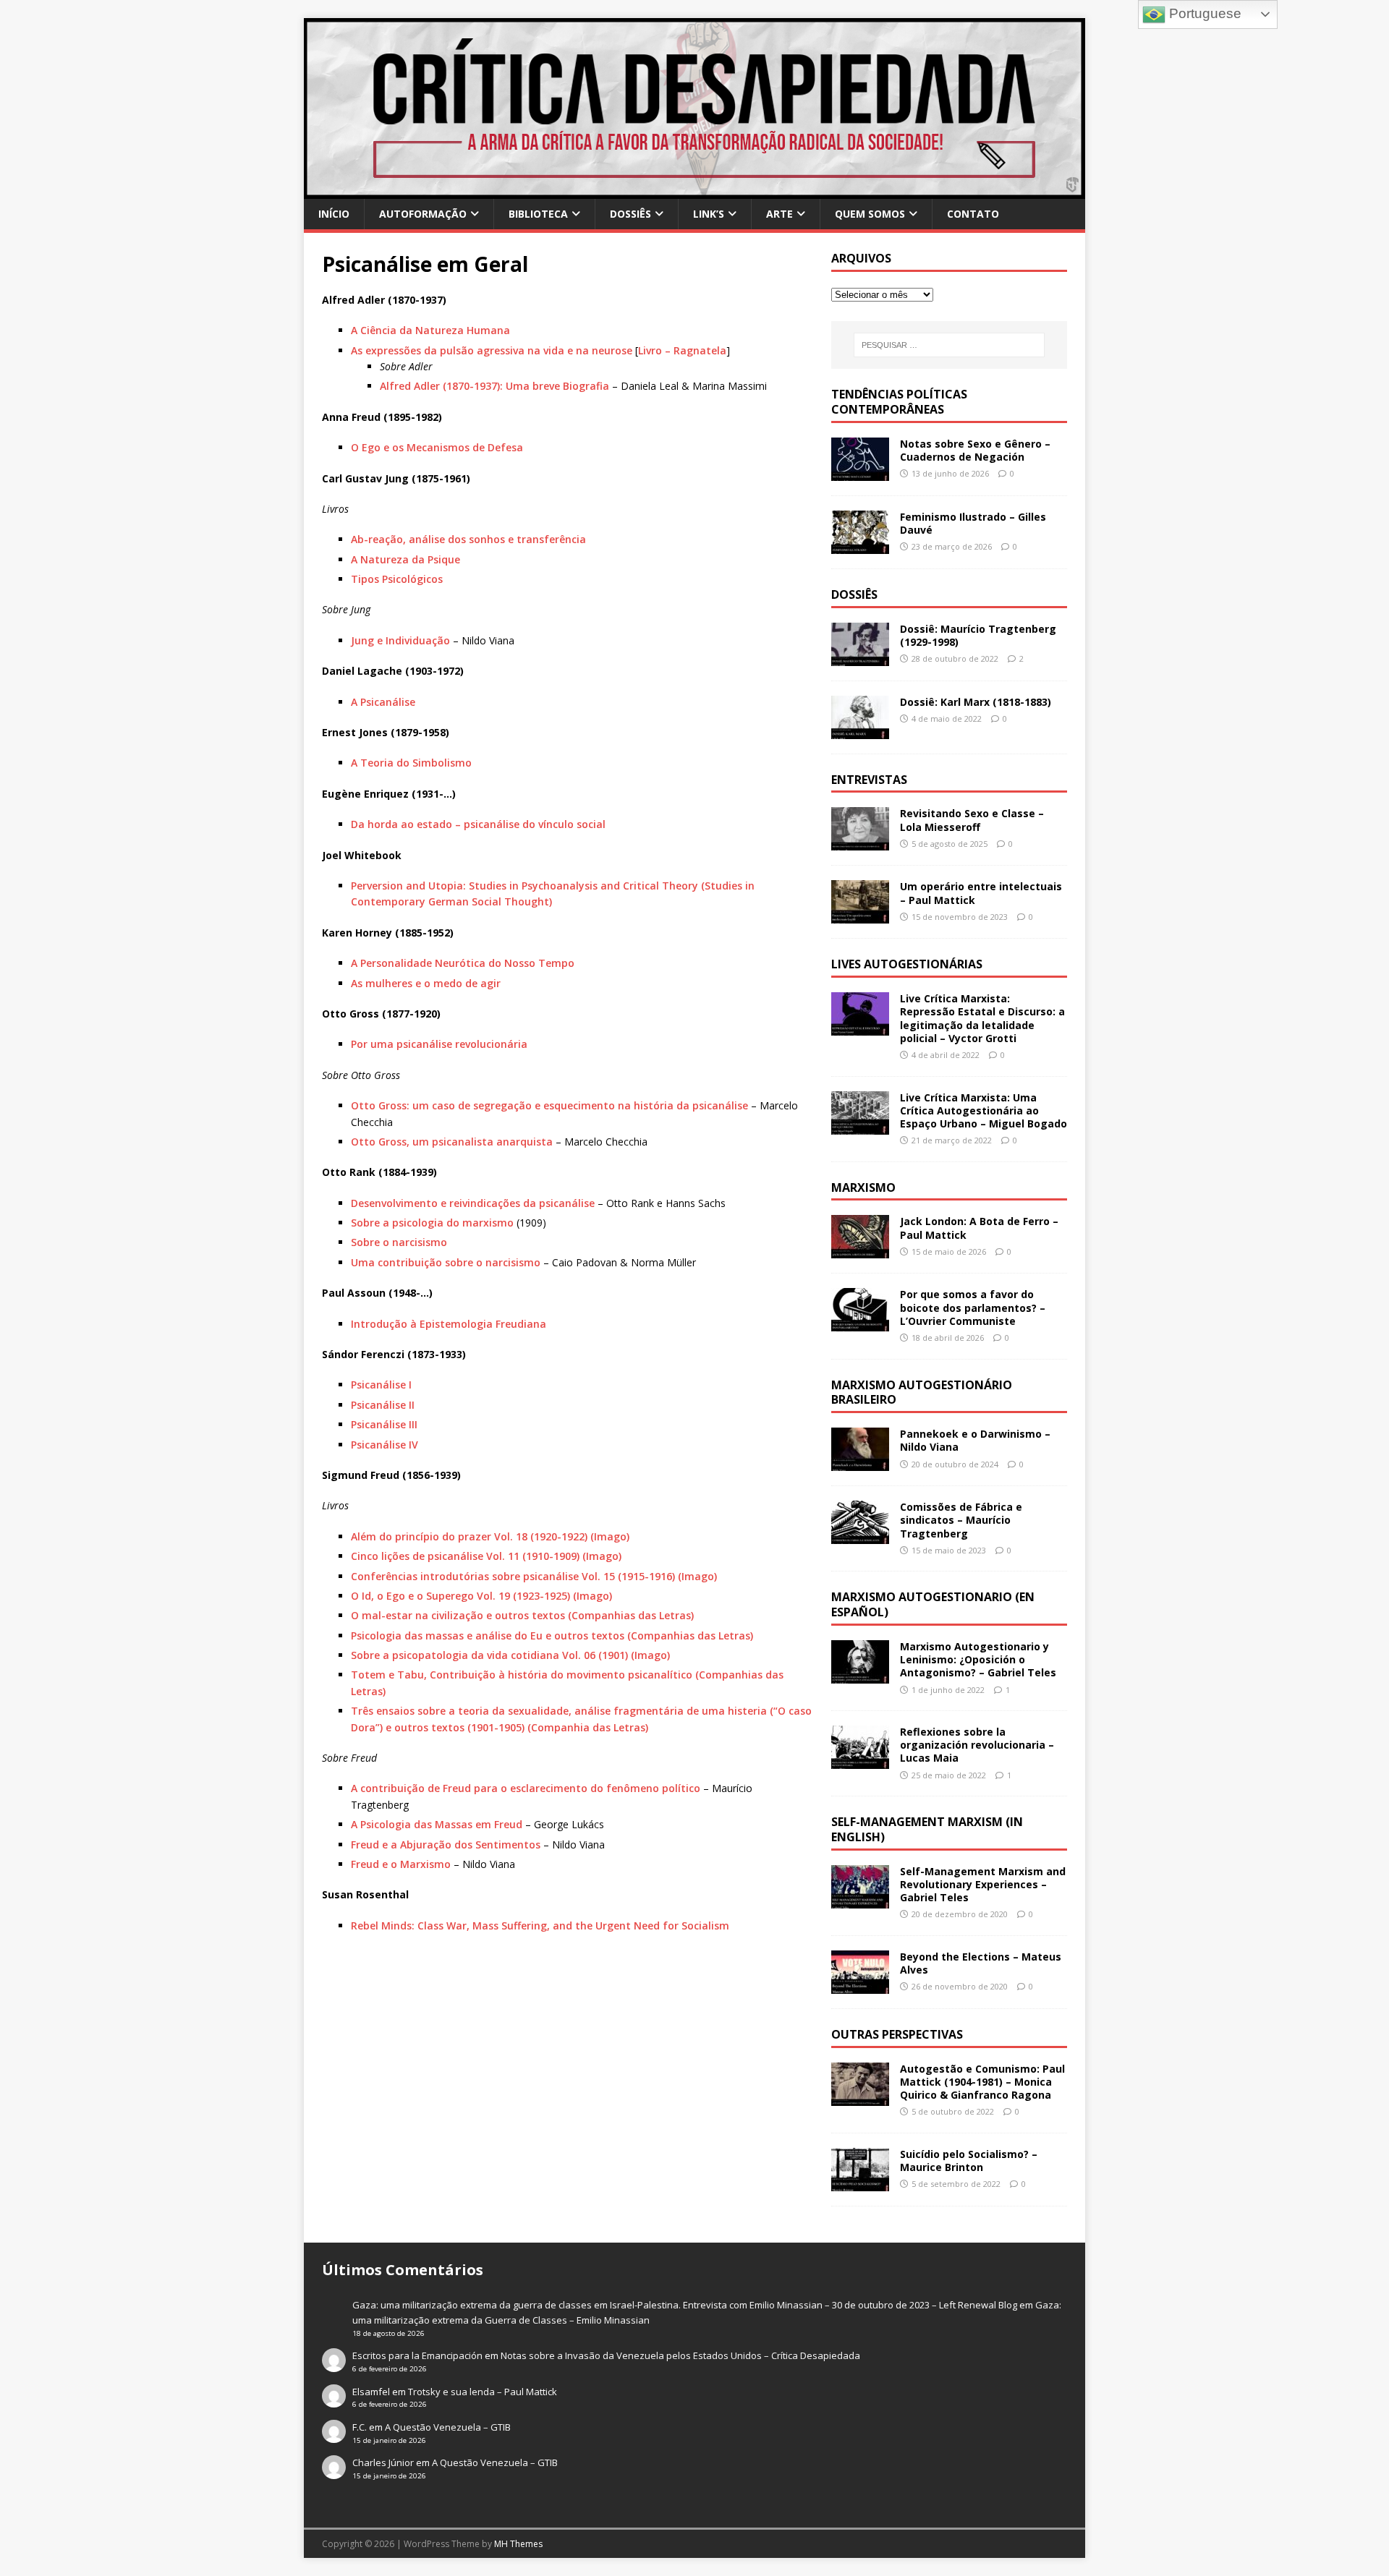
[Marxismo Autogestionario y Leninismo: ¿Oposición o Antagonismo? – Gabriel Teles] (860, 1675)
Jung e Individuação (400, 640)
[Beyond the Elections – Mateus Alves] (860, 1986)
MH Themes (518, 2544)
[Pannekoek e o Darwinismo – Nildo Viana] (860, 1463)
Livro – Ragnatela (682, 350)
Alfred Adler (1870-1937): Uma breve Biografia (494, 386)
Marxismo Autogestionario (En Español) (933, 1604)
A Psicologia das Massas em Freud (437, 1824)
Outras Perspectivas (897, 2034)
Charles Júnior (383, 2462)
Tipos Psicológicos (397, 579)
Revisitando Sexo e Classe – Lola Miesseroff (972, 820)
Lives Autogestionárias (907, 964)
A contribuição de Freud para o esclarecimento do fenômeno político (526, 1788)
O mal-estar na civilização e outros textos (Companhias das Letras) (522, 1615)
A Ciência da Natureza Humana (430, 330)
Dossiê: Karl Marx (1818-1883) (976, 702)
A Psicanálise (383, 702)
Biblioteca (538, 214)
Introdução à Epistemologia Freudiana (449, 1324)
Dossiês (630, 214)
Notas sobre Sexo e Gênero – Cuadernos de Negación (975, 450)
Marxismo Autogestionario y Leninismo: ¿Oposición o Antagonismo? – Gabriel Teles (978, 1659)
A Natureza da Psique (405, 559)
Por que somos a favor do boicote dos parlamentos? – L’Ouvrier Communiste (973, 1307)
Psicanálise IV (385, 1445)
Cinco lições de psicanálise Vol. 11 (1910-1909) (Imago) (486, 1556)
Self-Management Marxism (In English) (927, 1829)
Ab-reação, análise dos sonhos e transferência (468, 539)
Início (334, 214)
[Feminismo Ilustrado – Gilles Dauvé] (860, 545)
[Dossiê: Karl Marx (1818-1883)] (860, 730)
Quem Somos (870, 214)
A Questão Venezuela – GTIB (448, 2427)
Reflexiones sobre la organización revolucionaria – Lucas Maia (977, 1745)
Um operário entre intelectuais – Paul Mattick (981, 893)
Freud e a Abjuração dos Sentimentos (446, 1844)
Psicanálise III (384, 1424)
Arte (780, 214)
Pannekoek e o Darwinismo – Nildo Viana (975, 1440)
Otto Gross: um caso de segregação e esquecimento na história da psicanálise (549, 1105)
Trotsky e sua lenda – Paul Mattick (483, 2392)
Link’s (709, 214)
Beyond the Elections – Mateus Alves (981, 1963)
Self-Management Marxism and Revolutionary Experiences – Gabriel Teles (983, 1884)
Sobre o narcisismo (399, 1242)
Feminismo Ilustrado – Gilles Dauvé (973, 523)
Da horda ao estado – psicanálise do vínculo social (478, 824)
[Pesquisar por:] (949, 345)
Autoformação (423, 214)
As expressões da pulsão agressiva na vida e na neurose (492, 350)
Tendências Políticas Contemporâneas (899, 402)
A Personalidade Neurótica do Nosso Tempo (463, 963)
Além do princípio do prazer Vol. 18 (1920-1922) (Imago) (490, 1536)
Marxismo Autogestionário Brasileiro (922, 1393)
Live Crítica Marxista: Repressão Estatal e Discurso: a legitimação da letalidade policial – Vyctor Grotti (982, 1018)
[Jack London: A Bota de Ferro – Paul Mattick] (860, 1250)
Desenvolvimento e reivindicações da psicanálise (473, 1203)
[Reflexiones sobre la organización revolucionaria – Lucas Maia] (860, 1761)
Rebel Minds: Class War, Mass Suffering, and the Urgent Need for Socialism (540, 1925)
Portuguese (1203, 13)
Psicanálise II (383, 1405)
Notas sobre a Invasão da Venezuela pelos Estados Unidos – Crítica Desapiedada (680, 2355)
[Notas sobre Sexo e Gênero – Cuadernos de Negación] (860, 472)
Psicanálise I (381, 1385)
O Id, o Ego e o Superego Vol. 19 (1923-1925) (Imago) (481, 1596)
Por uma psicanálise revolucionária (439, 1044)
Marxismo (863, 1187)
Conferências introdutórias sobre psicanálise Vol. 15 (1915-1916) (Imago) (534, 1576)
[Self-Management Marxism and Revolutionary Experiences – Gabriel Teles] (860, 1899)
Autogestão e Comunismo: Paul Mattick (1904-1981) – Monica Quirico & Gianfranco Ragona (982, 2082)
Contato (973, 214)
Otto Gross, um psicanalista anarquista (452, 1142)
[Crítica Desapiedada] (694, 191)
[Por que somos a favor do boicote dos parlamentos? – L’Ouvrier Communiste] (860, 1323)
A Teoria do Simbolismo (411, 763)
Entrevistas (869, 780)
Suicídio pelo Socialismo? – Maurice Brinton (969, 2161)
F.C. (360, 2427)
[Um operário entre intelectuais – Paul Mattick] (860, 915)
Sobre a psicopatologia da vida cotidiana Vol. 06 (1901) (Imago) (510, 1655)
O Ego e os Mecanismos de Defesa (437, 447)
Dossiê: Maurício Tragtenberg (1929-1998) (978, 635)
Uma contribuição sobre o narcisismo (446, 1262)
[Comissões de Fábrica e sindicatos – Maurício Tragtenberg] (860, 1536)
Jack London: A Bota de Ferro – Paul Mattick (979, 1228)
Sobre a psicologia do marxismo (432, 1223)
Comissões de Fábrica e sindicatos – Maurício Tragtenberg (961, 1520)
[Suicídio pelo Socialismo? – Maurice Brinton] (860, 2183)
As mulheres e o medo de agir (426, 983)
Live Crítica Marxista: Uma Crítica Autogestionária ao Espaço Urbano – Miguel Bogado (984, 1110)
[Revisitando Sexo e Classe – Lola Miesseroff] (860, 842)
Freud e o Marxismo (401, 1864)
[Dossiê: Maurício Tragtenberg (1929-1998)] (860, 657)
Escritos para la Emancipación (417, 2355)
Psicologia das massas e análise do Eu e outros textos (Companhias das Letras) (552, 1635)
